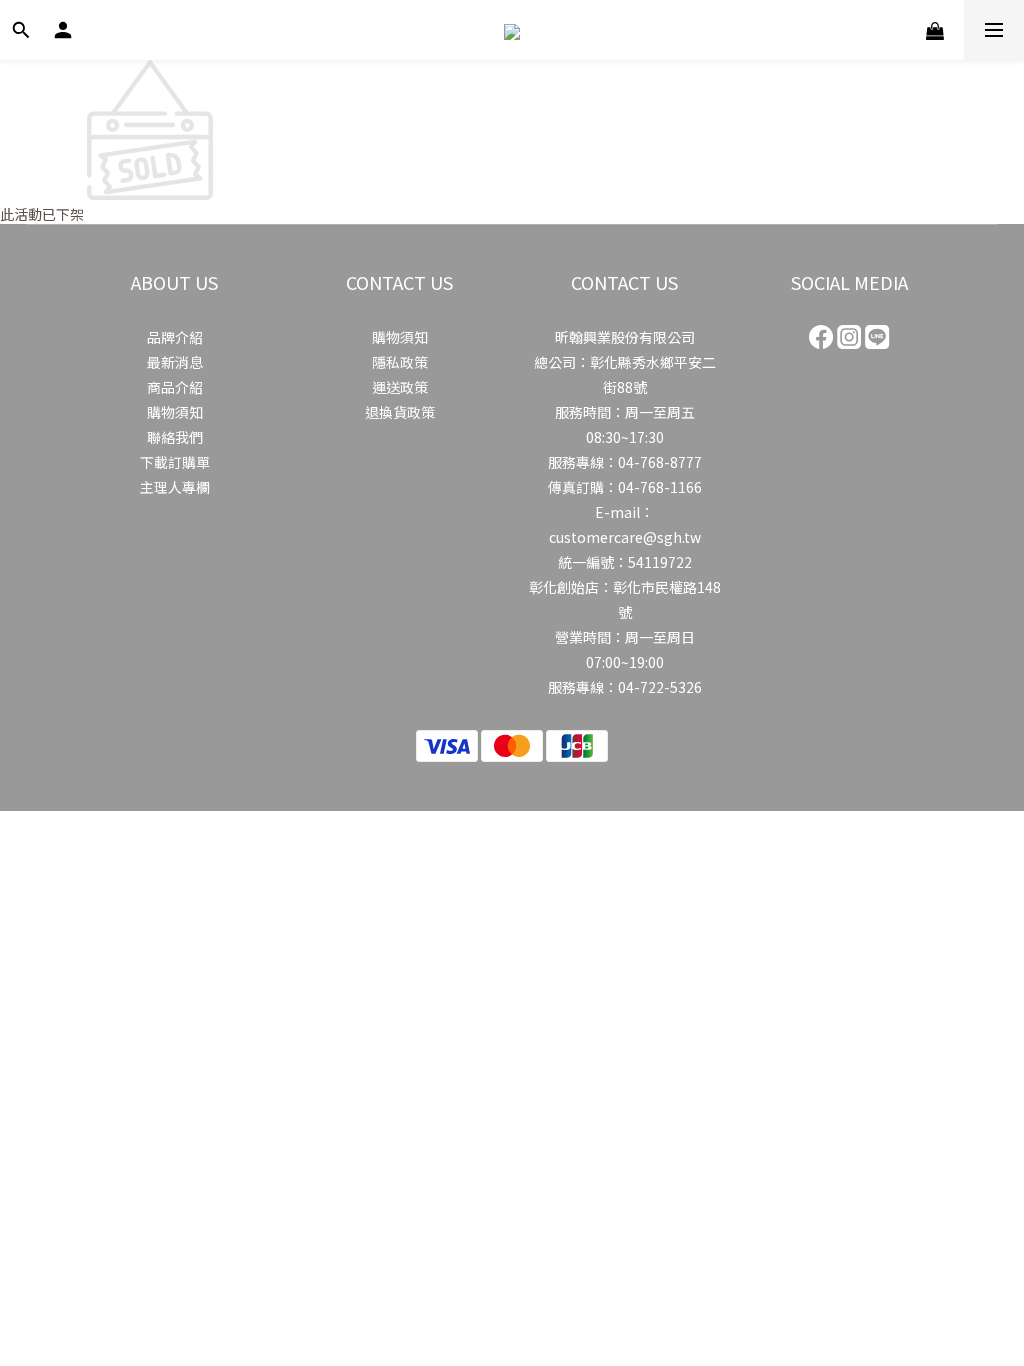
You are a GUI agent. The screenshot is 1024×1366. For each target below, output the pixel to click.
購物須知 (175, 412)
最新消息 (175, 362)
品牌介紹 (175, 337)
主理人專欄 (175, 487)
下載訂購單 (175, 462)
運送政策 (400, 387)
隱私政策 (400, 362)
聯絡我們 (175, 437)
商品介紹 (175, 387)
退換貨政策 (400, 412)
